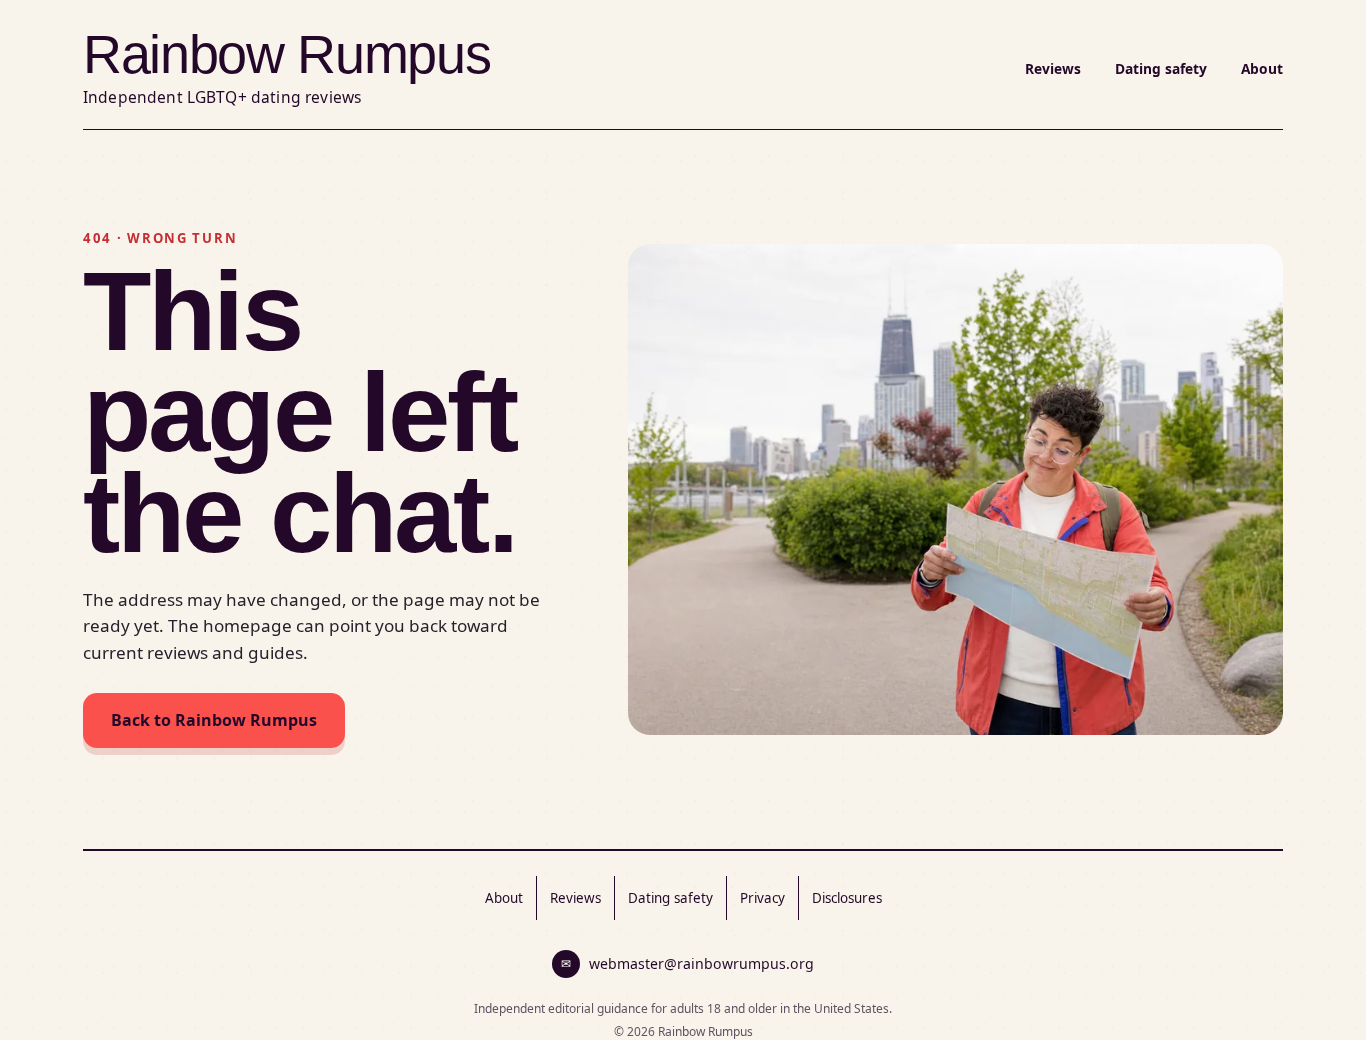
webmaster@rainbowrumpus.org (687, 963)
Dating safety (1161, 68)
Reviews (1053, 68)
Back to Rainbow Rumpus (214, 720)
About (1262, 68)
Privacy (762, 898)
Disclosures (847, 898)
